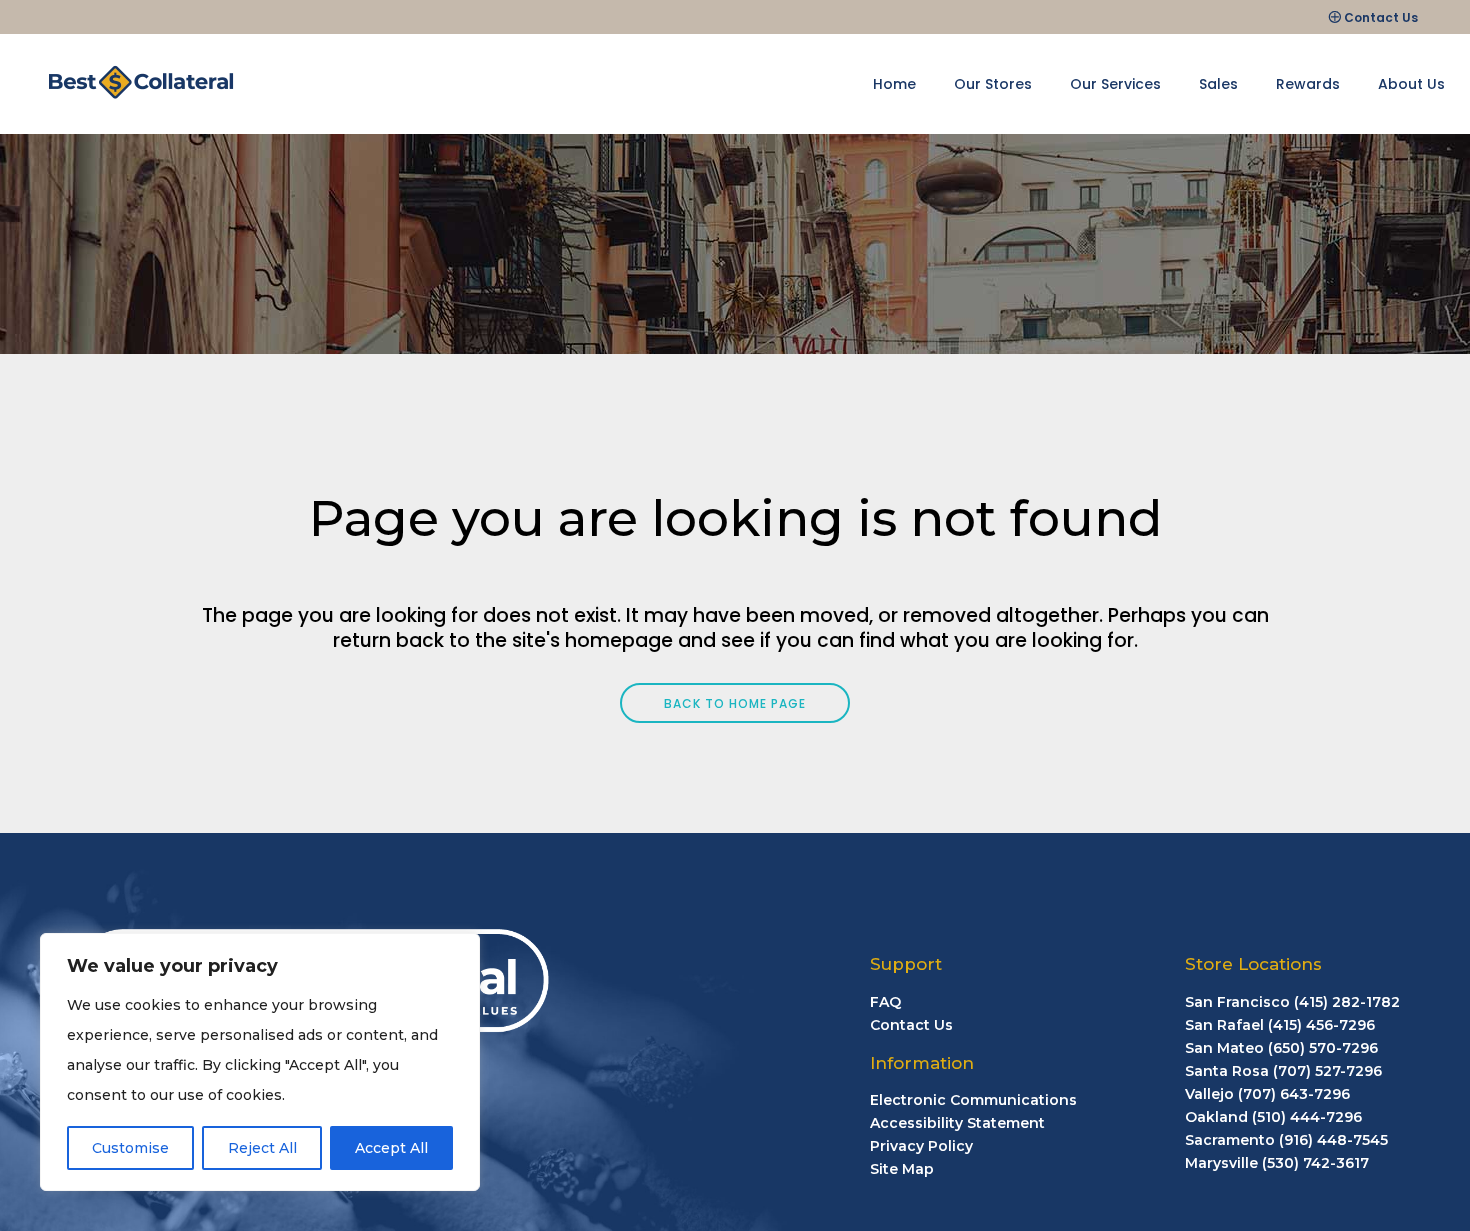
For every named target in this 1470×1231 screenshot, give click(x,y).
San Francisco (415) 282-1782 (1292, 1002)
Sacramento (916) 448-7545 (1286, 1140)
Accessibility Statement (957, 1123)
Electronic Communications (973, 1100)
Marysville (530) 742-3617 (1277, 1163)
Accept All (391, 1148)
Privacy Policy (921, 1146)
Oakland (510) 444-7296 (1273, 1117)
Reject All (262, 1148)
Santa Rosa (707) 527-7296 (1283, 1071)
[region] (260, 1062)
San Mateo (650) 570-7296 (1281, 1048)
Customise (130, 1148)
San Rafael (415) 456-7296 (1280, 1025)
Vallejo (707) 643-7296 (1267, 1094)
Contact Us (1381, 17)
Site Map (902, 1169)
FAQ (885, 1002)
